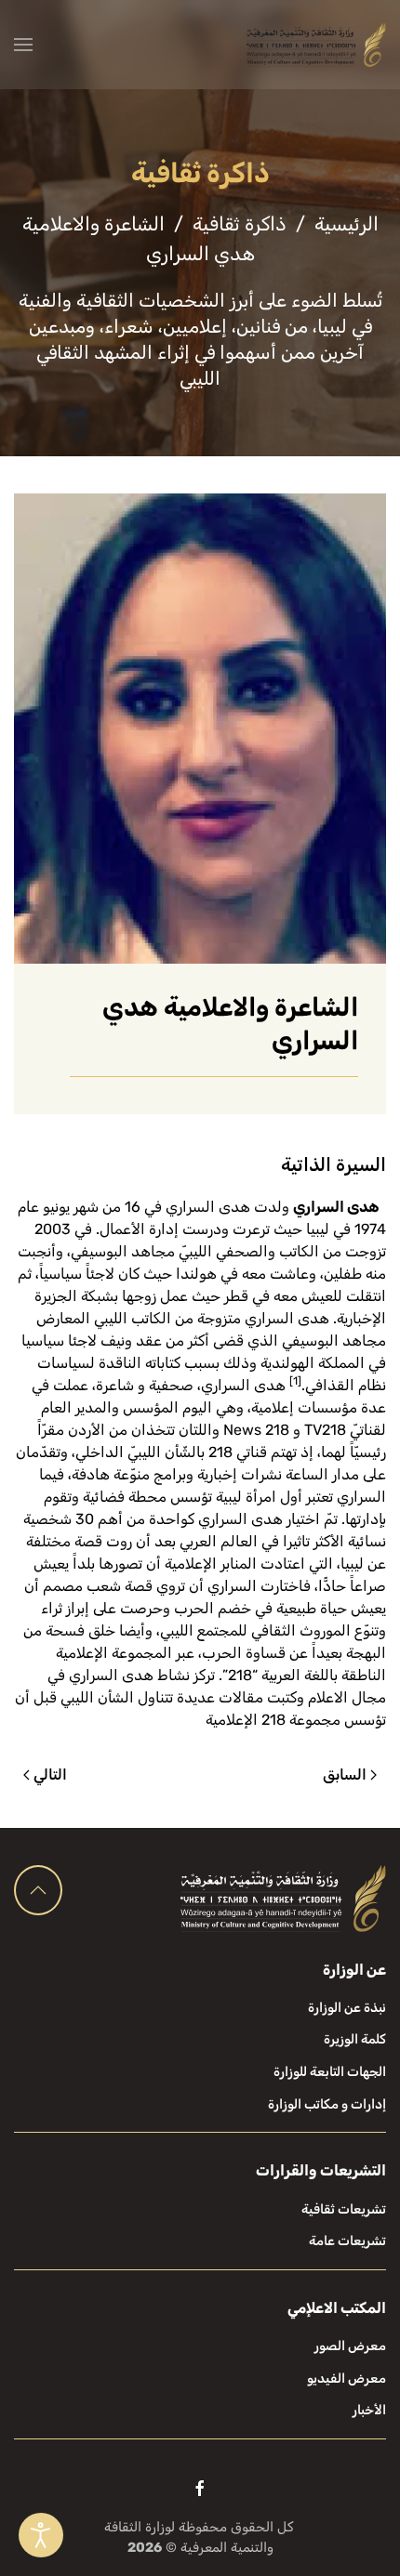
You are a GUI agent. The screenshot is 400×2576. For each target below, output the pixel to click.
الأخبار (369, 2410)
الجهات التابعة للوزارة (330, 2072)
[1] (295, 1381)
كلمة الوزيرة (355, 2039)
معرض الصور (350, 2346)
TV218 (325, 1430)
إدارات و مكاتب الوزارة (327, 2104)
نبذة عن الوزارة (347, 2008)
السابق (345, 1774)
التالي (50, 1774)
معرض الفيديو (347, 2379)
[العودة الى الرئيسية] (316, 45)
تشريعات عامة (347, 2241)
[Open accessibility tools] (41, 2535)
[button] (23, 45)
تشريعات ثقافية (344, 2209)
